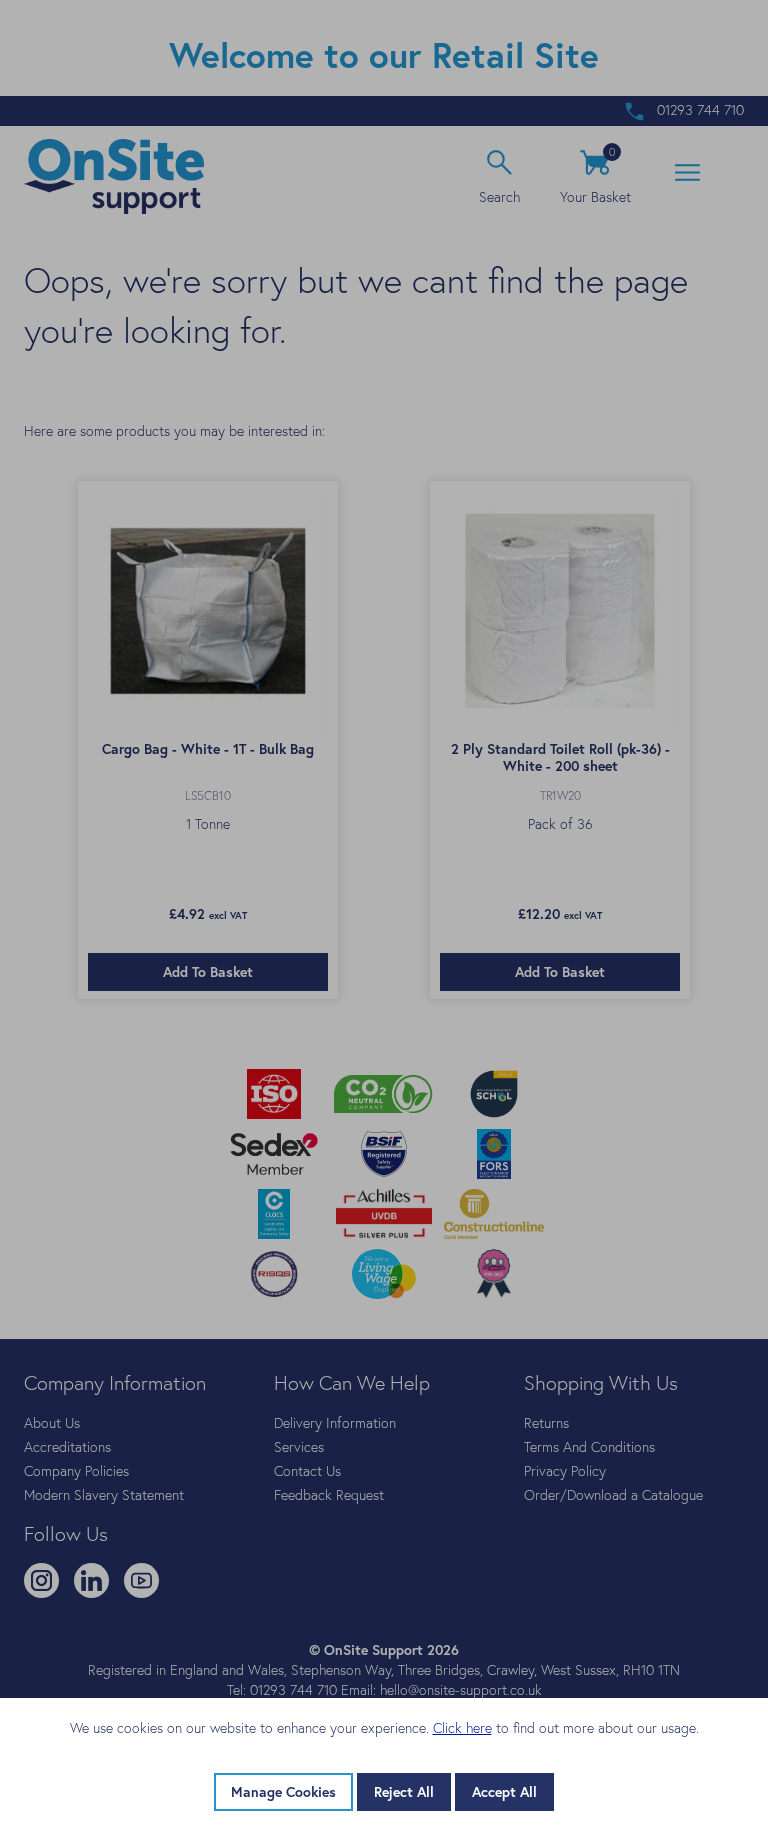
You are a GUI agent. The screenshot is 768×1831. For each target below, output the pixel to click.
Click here (462, 1728)
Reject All (404, 1792)
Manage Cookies (283, 1792)
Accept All (504, 1792)
